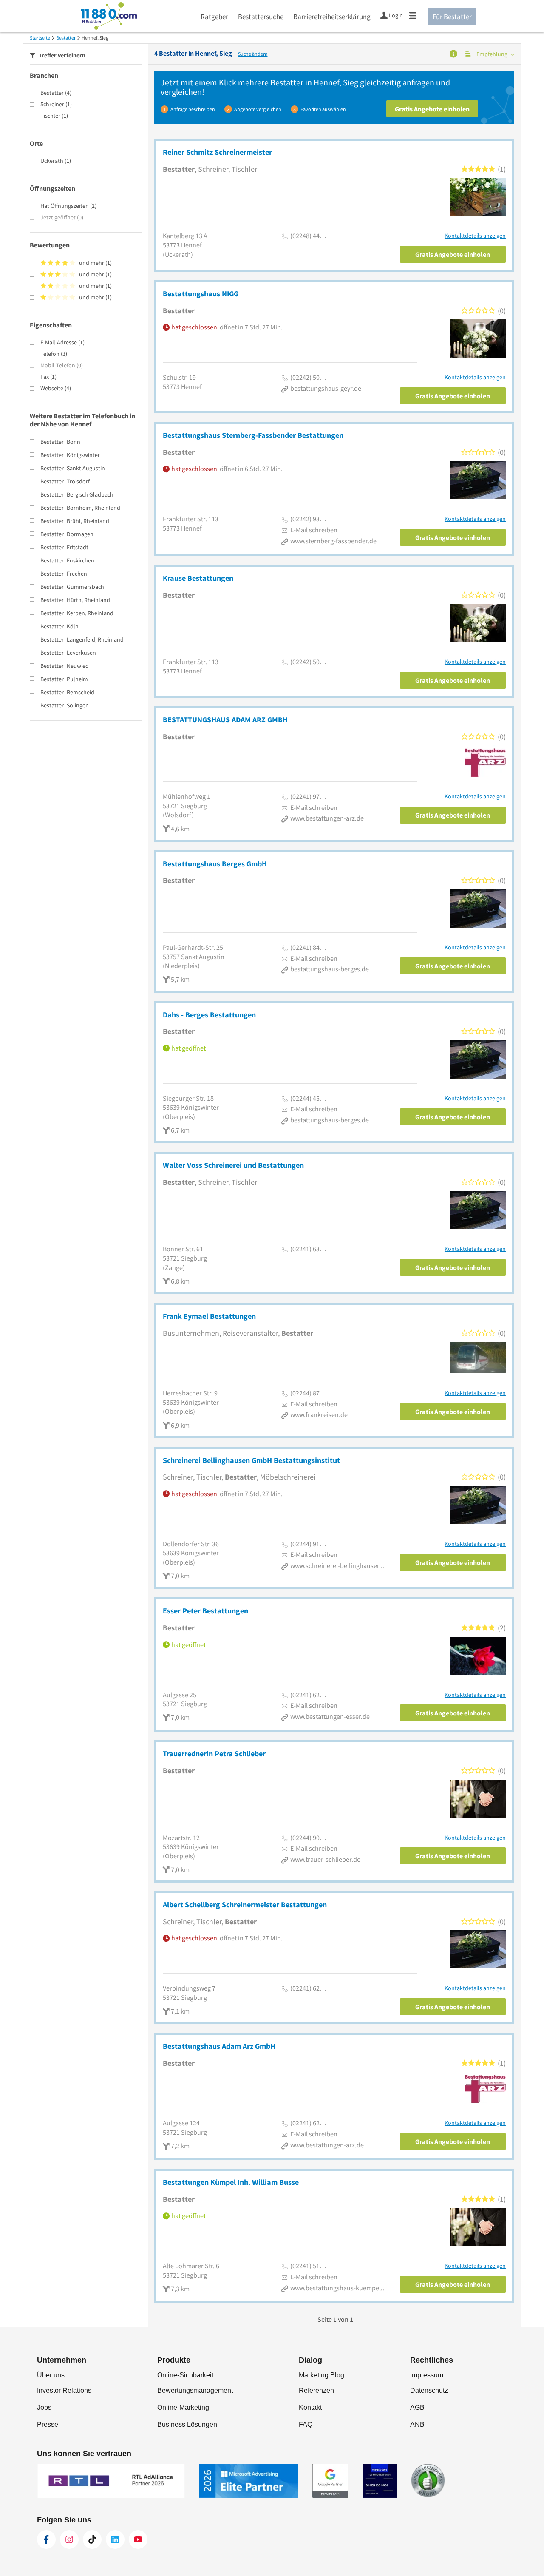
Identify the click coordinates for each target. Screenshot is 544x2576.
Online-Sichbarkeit (185, 2375)
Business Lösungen (187, 2424)
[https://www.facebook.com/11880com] (46, 2539)
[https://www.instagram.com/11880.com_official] (69, 2539)
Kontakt (310, 2407)
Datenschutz (429, 2390)
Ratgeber (214, 17)
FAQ (306, 2424)
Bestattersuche (261, 17)
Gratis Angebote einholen (432, 109)
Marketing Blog (322, 2375)
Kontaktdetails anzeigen (475, 236)
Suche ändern (253, 54)
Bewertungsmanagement (195, 2390)
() (56, 93)
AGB (417, 2407)
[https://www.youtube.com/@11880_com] (138, 2539)
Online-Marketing (183, 2407)
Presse (48, 2424)
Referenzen (316, 2390)
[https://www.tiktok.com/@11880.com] (92, 2539)
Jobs (44, 2407)
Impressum (427, 2375)
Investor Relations (64, 2390)
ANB (417, 2424)
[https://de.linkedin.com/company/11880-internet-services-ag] (115, 2539)
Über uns (51, 2375)
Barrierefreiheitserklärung (332, 17)
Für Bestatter (452, 17)
